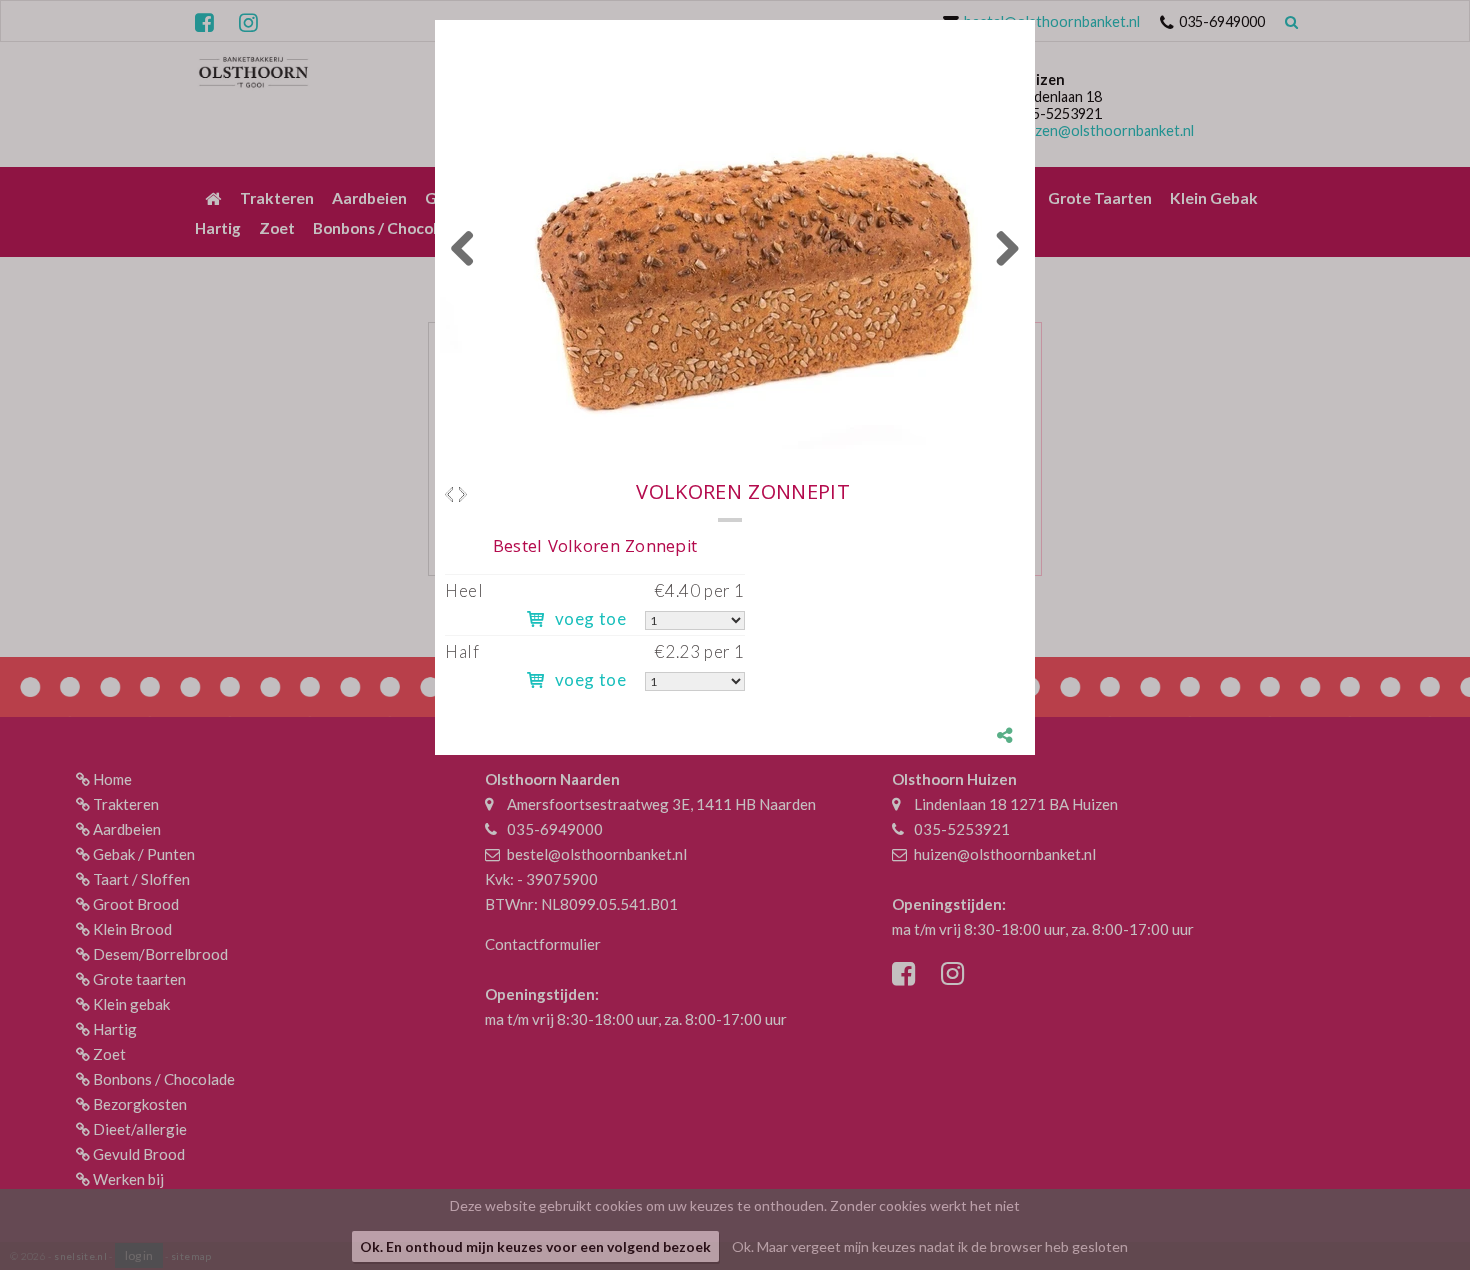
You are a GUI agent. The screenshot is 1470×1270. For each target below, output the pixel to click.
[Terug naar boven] (1405, 1205)
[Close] (1035, 20)
